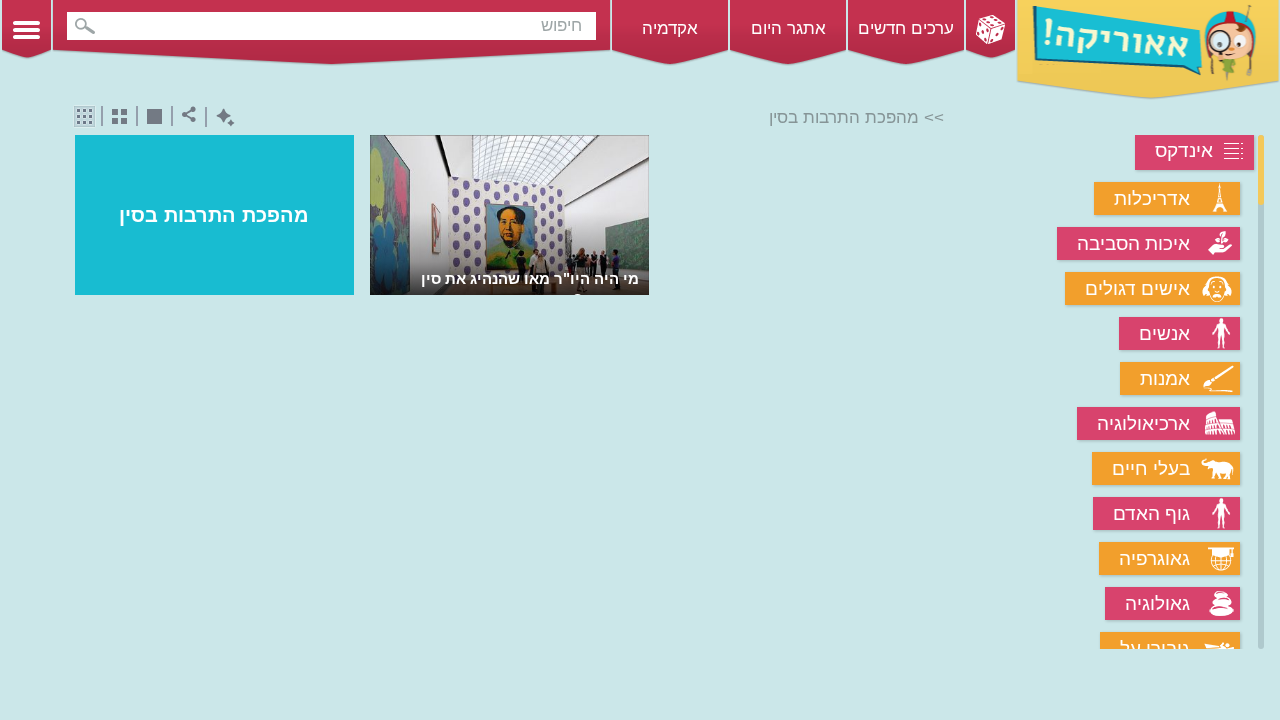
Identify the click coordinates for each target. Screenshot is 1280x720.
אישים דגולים (1137, 288)
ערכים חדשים (906, 28)
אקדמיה (670, 28)
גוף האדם (1151, 513)
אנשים (1164, 333)
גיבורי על (1155, 648)
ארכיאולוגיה (1143, 423)
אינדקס (1184, 150)
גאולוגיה (1157, 603)
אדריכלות (1152, 198)
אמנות (1165, 378)
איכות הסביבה (1133, 243)
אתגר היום (788, 28)
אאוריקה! (1148, 50)
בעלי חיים (1151, 468)
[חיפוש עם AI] (220, 117)
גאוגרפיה (1154, 558)
